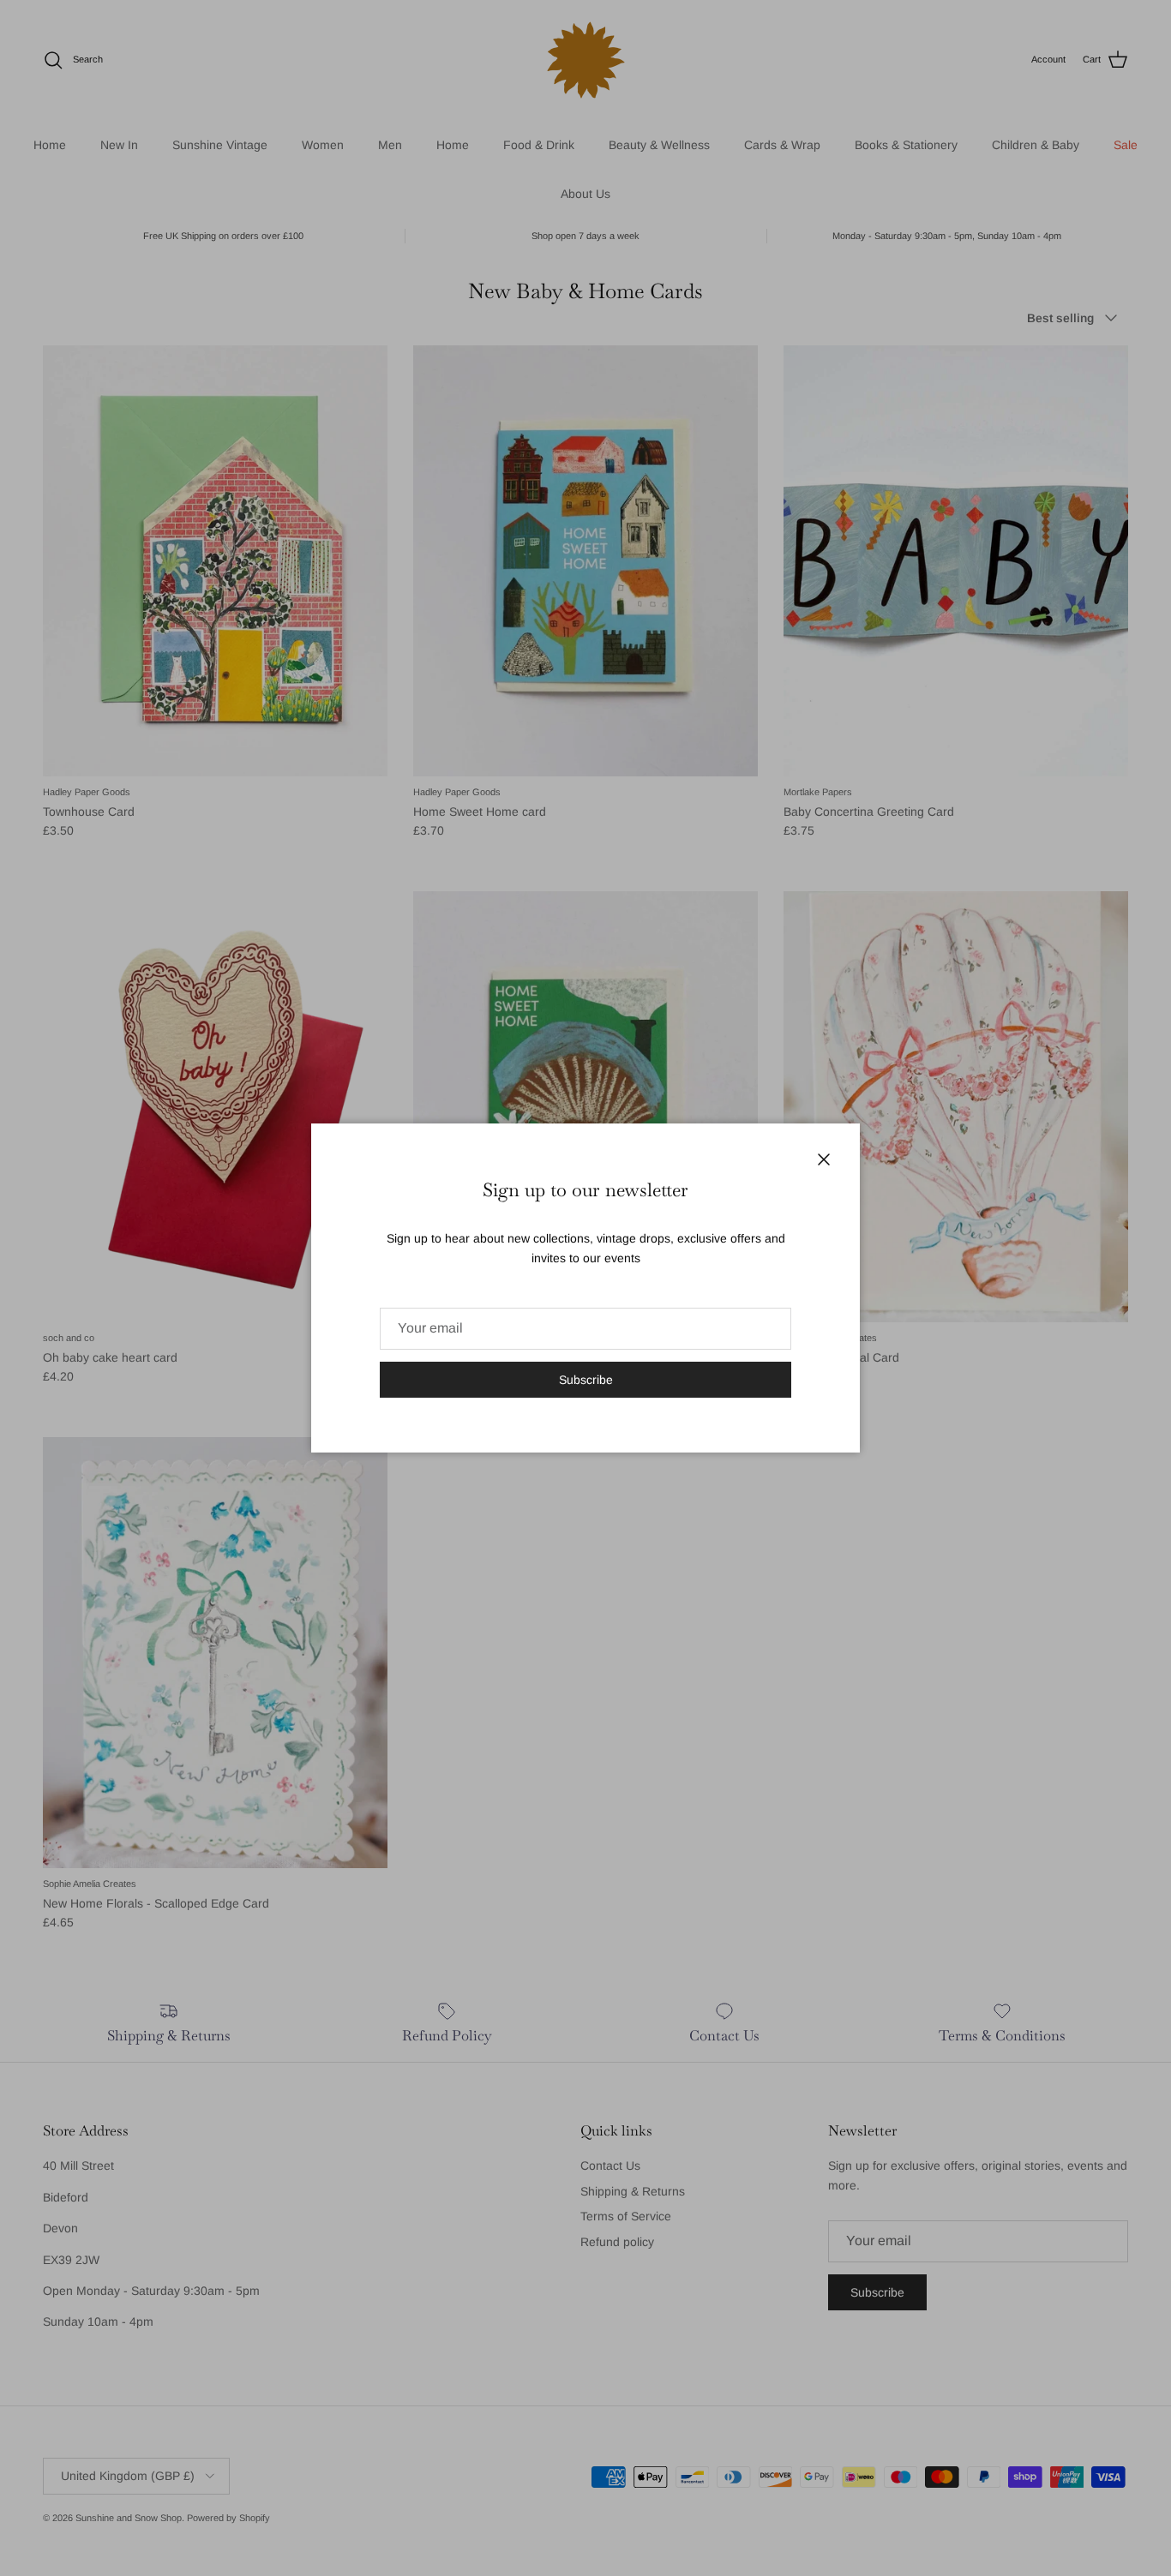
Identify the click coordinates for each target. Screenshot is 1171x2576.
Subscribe (586, 1380)
